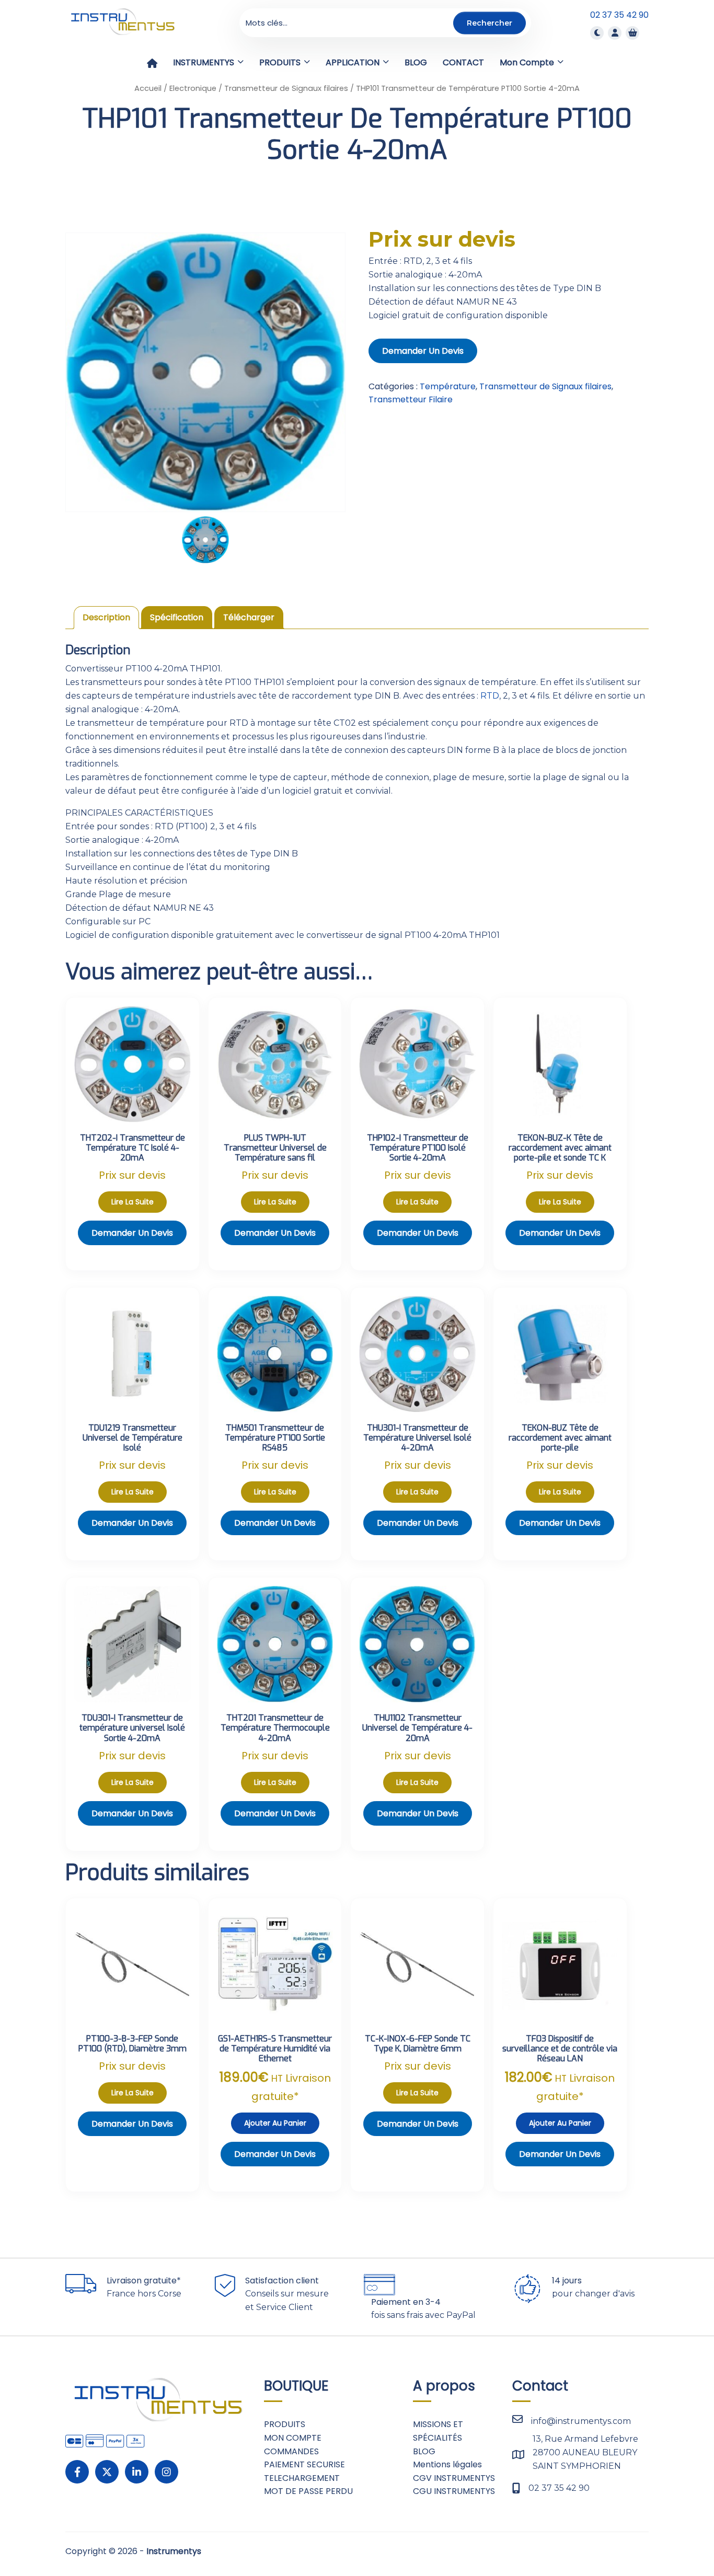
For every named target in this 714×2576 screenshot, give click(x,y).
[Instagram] (166, 2472)
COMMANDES (291, 2451)
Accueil (148, 88)
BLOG (424, 2451)
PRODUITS (285, 2424)
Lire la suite (133, 1202)
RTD (490, 696)
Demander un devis (423, 351)
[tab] (106, 618)
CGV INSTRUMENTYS (454, 2478)
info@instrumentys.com (581, 2421)
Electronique (193, 88)
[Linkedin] (137, 2472)
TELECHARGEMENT (302, 2478)
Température (448, 386)
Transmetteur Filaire (411, 399)
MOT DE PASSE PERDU (308, 2491)
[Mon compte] (615, 33)
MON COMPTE (293, 2438)
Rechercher (490, 22)
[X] (107, 2472)
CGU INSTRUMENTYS (454, 2491)
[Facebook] (77, 2472)
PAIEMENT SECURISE (304, 2464)
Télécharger (249, 617)
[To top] (672, 2537)
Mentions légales (447, 2464)
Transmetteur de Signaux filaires (286, 88)
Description (106, 617)
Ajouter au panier (275, 2123)
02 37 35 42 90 (619, 15)
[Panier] (632, 33)
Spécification (177, 617)
